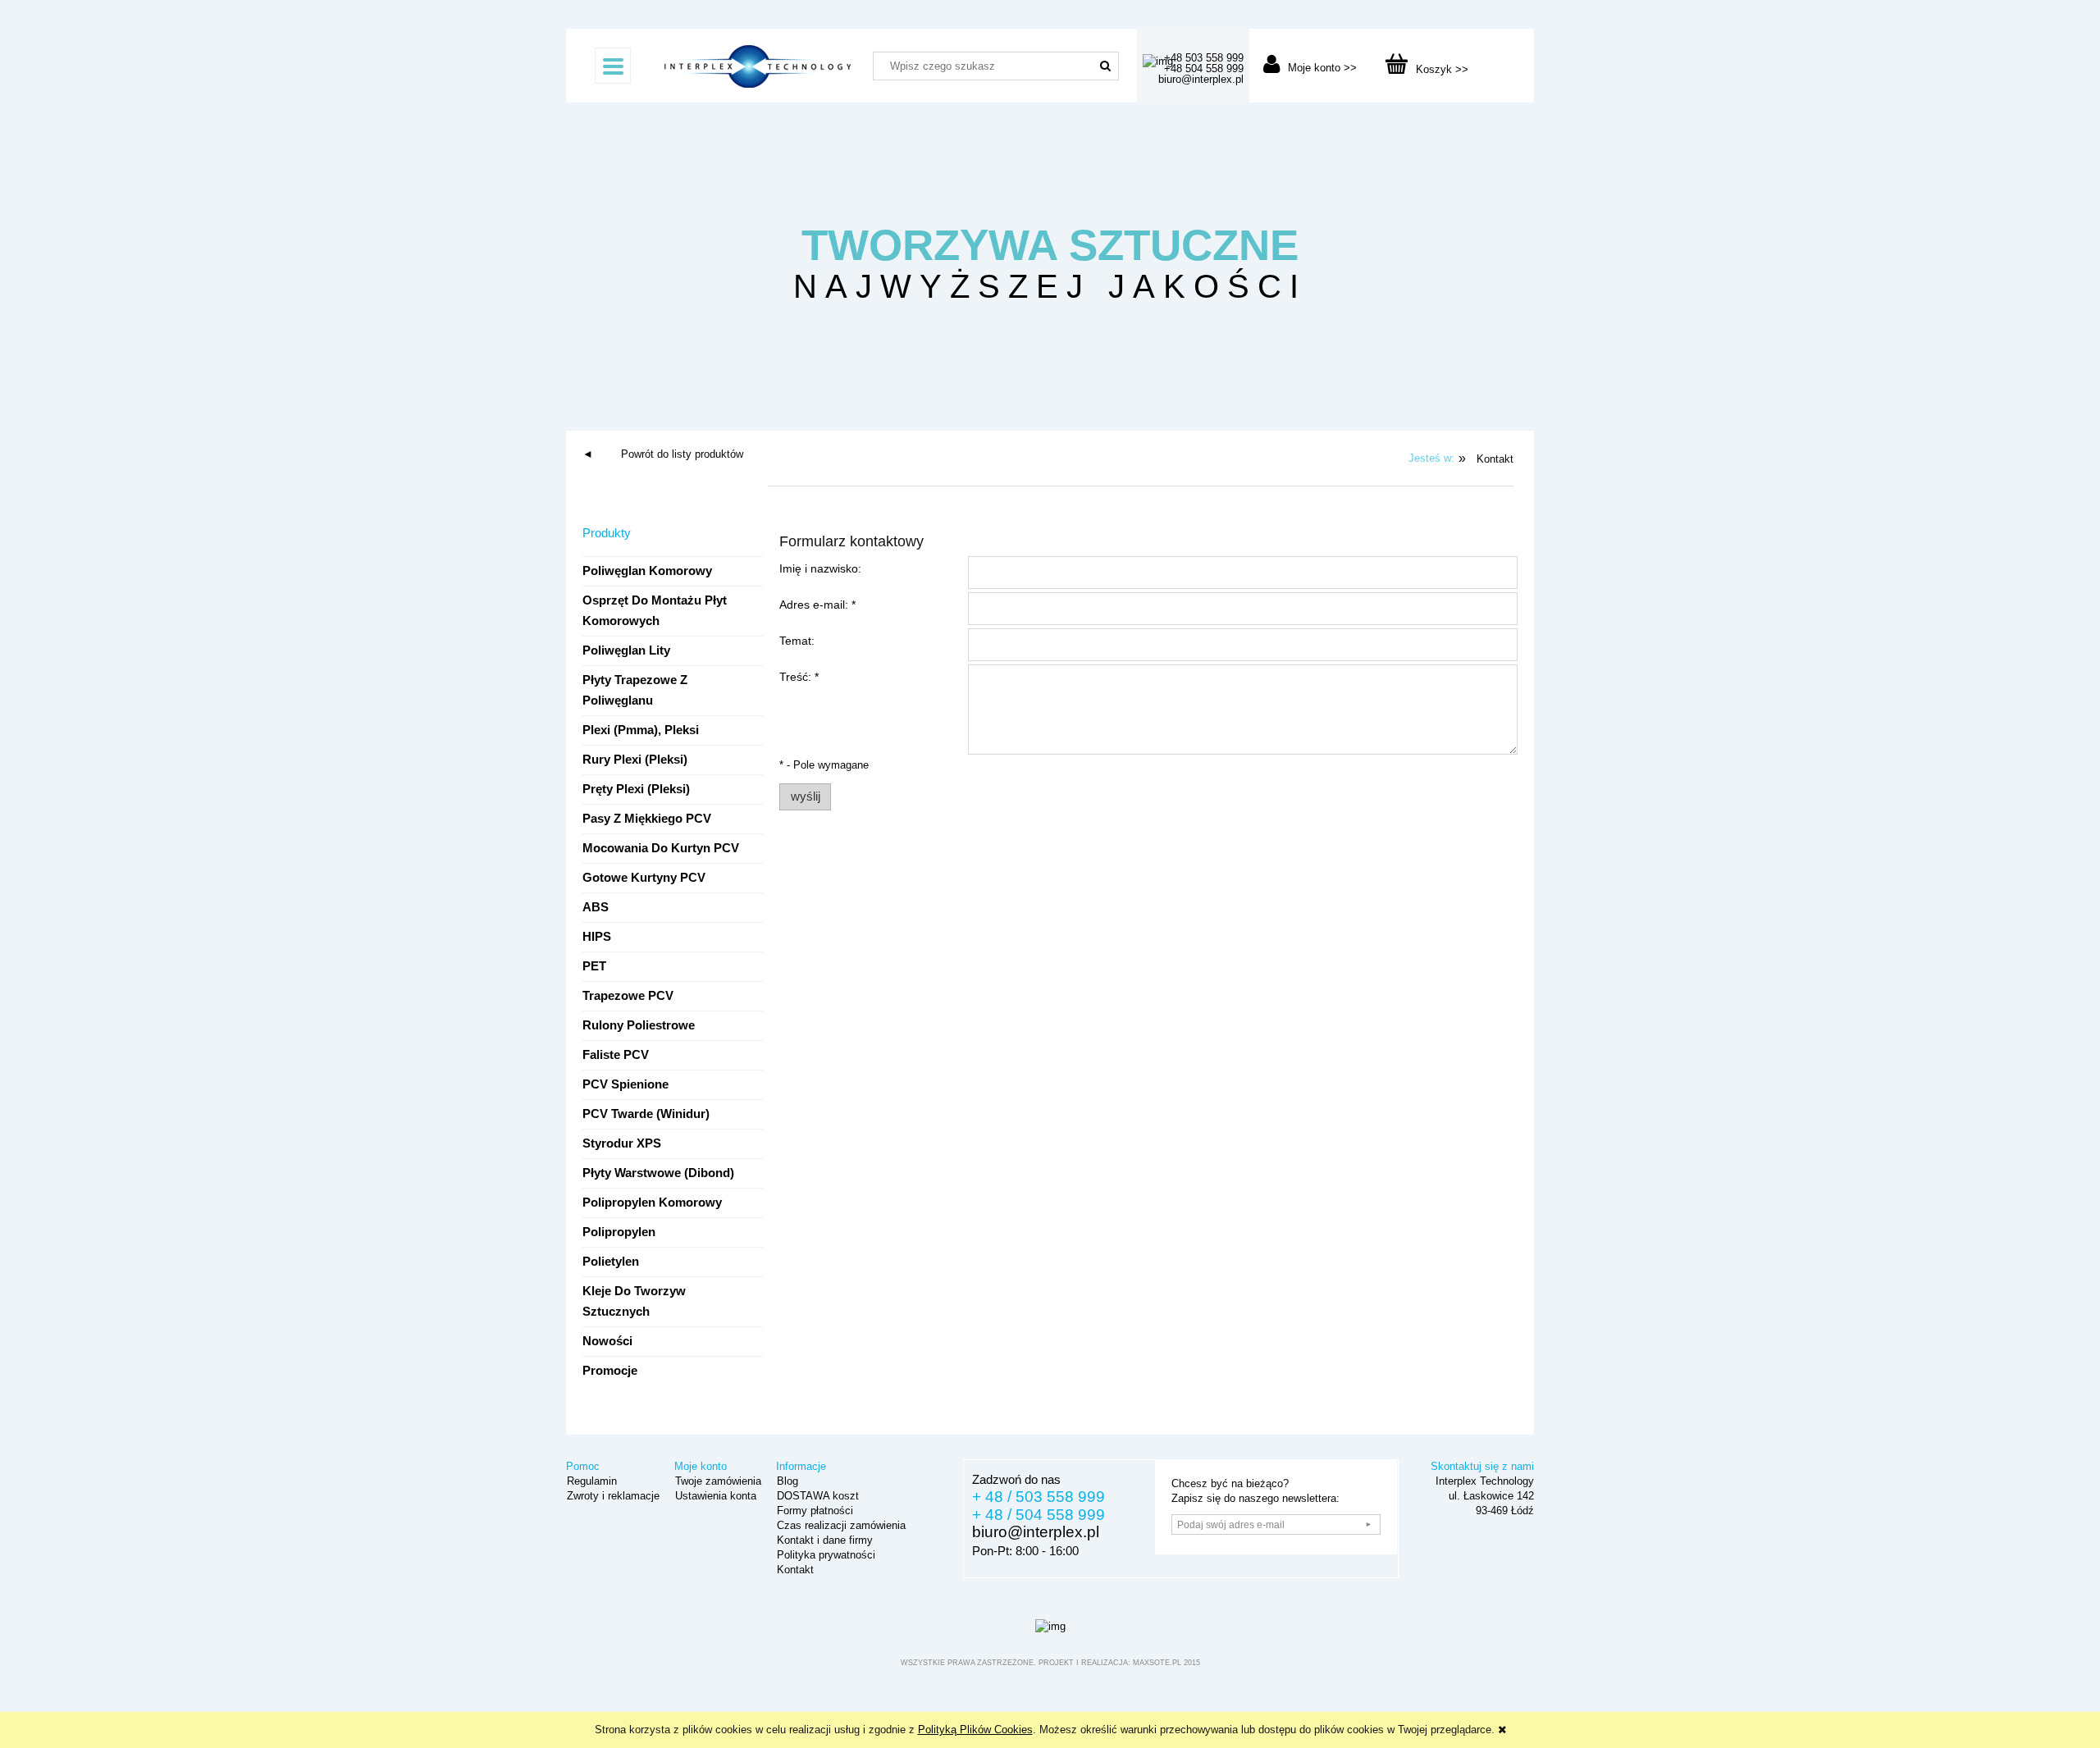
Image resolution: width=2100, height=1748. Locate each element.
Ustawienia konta (714, 1496)
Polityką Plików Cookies (975, 1730)
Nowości (607, 1341)
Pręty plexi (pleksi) (636, 789)
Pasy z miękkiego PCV (647, 819)
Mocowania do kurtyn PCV (661, 848)
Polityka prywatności (824, 1555)
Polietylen (611, 1262)
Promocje (610, 1371)
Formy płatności (813, 1511)
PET (594, 966)
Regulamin (590, 1481)
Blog (786, 1481)
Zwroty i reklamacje (612, 1496)
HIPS (597, 937)
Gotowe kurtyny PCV (644, 878)
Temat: (797, 641)
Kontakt (794, 1570)
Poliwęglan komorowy (647, 571)
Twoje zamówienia (717, 1481)
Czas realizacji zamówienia (840, 1525)
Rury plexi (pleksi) (635, 760)
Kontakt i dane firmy (823, 1540)
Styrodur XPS (622, 1143)
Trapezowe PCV (628, 996)
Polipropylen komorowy (652, 1203)
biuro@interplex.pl (1036, 1532)
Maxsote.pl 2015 (1166, 1663)
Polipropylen (619, 1232)
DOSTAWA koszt (816, 1496)
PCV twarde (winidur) (646, 1114)
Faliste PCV (616, 1055)
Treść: (799, 677)
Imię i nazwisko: (820, 568)
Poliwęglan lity (626, 650)
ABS (596, 907)
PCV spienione (625, 1084)
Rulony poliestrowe (639, 1025)
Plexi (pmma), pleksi (641, 730)
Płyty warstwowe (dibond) (658, 1173)
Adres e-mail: (817, 605)
